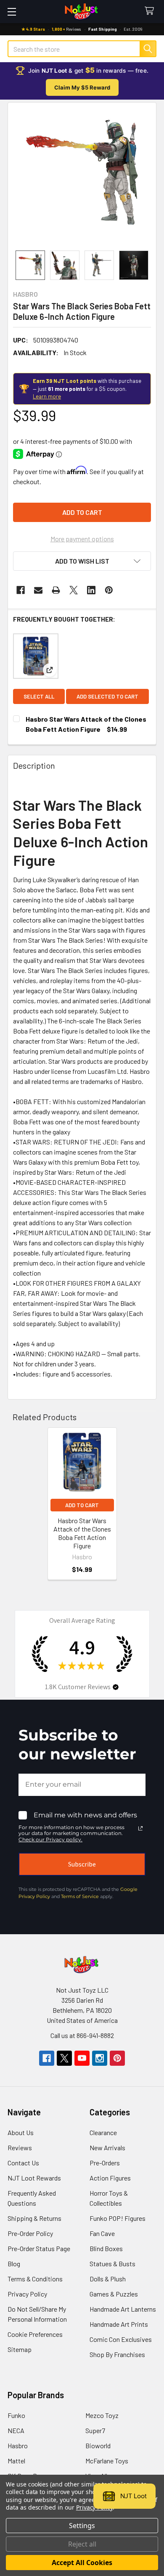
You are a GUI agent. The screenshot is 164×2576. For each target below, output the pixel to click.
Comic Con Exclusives (121, 2339)
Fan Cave (102, 2233)
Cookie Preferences (35, 2334)
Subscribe (82, 1864)
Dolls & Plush (108, 2279)
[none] (82, 177)
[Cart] (151, 11)
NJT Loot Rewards (34, 2178)
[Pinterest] (109, 590)
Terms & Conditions (35, 2279)
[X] (74, 590)
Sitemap (20, 2349)
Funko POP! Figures (118, 2218)
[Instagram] (100, 2058)
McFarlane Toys (107, 2461)
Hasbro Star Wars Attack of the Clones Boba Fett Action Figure (82, 1533)
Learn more (47, 396)
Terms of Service (80, 1896)
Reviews (20, 2148)
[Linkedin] (91, 590)
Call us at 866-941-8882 (82, 2035)
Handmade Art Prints (119, 2324)
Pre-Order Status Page (39, 2248)
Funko (16, 2415)
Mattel (16, 2461)
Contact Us (23, 2163)
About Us (21, 2132)
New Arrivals (107, 2148)
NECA (16, 2430)
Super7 (95, 2430)
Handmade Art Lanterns (123, 2309)
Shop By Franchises (117, 2354)
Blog (14, 2264)
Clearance (103, 2132)
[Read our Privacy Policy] (140, 1828)
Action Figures (110, 2178)
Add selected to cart (107, 696)
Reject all (82, 2544)
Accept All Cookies (82, 2563)
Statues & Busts (112, 2264)
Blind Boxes (106, 2248)
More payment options (82, 539)
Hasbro (18, 2445)
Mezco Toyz (102, 2415)
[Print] (56, 590)
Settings (82, 2526)
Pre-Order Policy (30, 2233)
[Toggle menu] (12, 12)
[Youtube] (82, 2058)
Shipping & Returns (34, 2218)
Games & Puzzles (114, 2294)
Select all (39, 696)
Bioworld (98, 2445)
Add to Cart (82, 1505)
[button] (82, 561)
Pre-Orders (105, 2163)
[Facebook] (21, 590)
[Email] (38, 590)
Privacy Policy (27, 2294)
